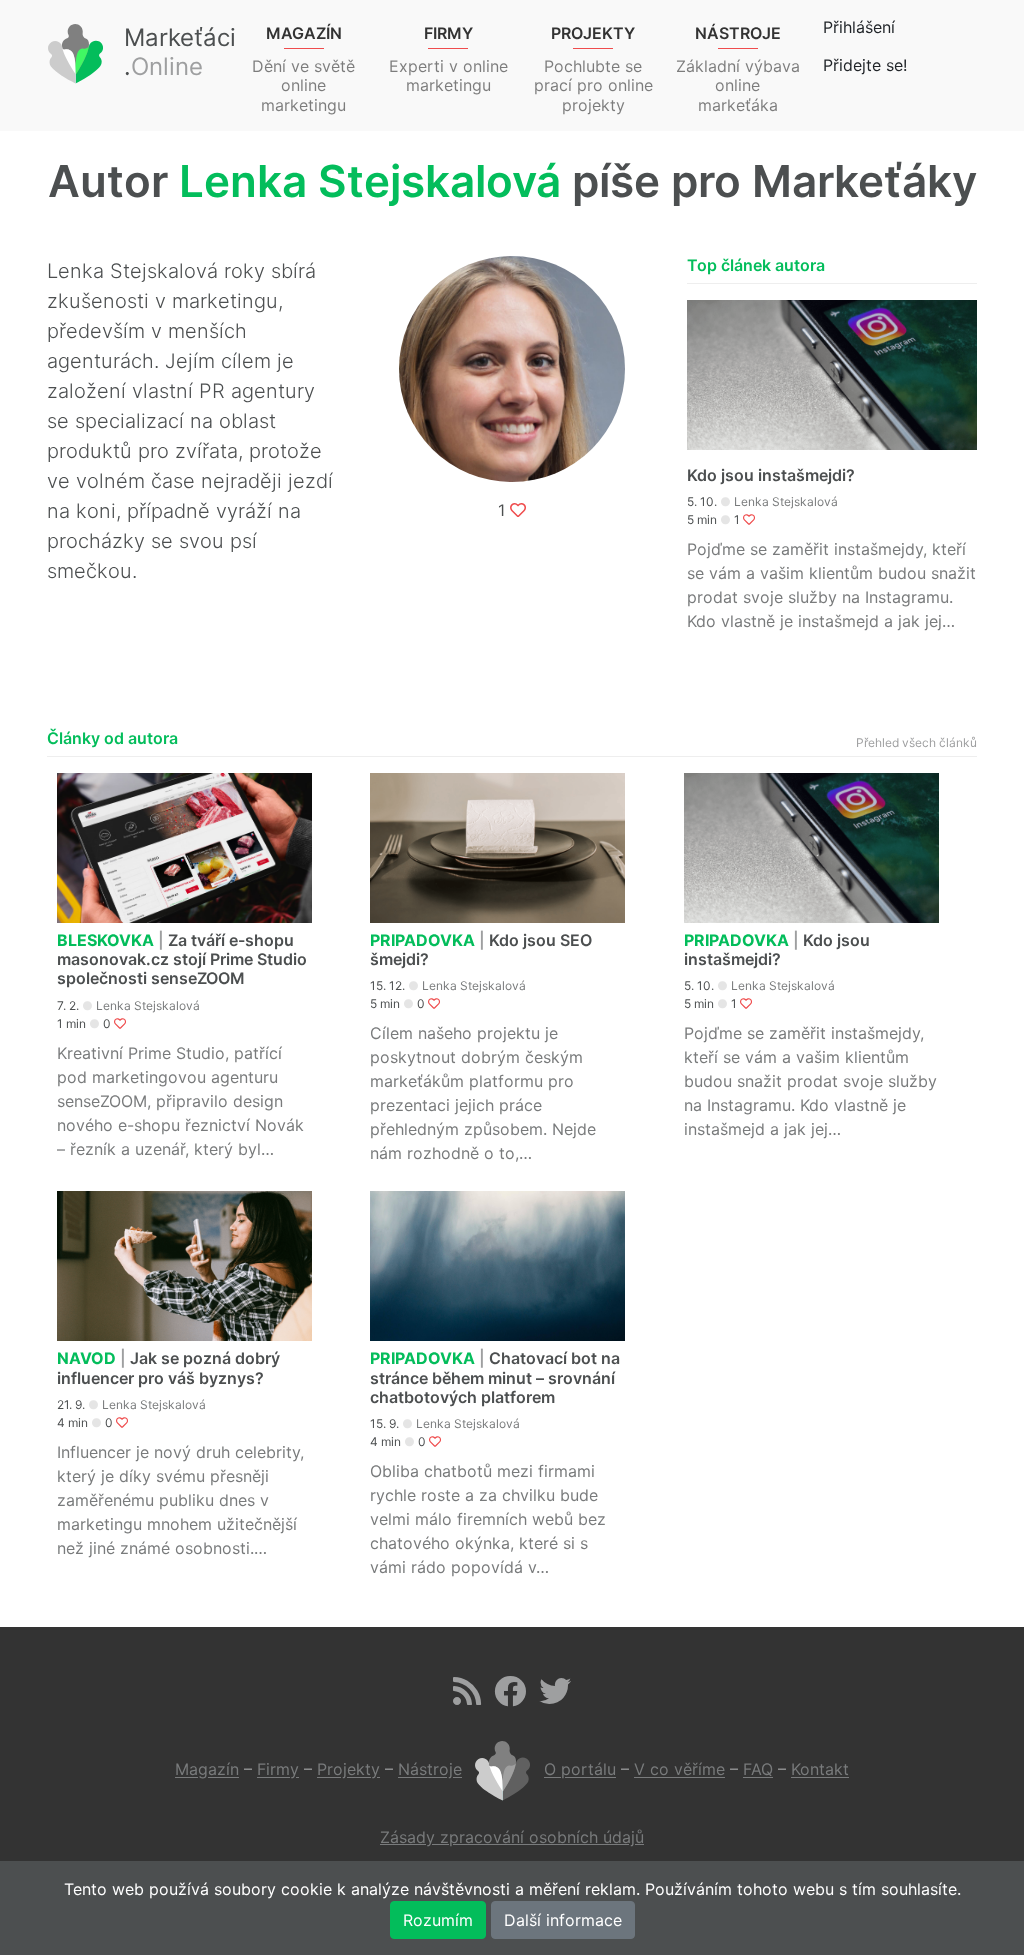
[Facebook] (510, 1697)
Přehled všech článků (916, 742)
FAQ (758, 1770)
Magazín (207, 1770)
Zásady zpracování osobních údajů (512, 1837)
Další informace (563, 1920)
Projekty (348, 1770)
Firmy (278, 1770)
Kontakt (820, 1770)
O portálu (580, 1770)
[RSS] (467, 1697)
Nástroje (430, 1770)
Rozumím (438, 1920)
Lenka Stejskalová (786, 501)
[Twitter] (555, 1697)
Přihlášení (859, 27)
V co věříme (679, 1770)
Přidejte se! (865, 65)
